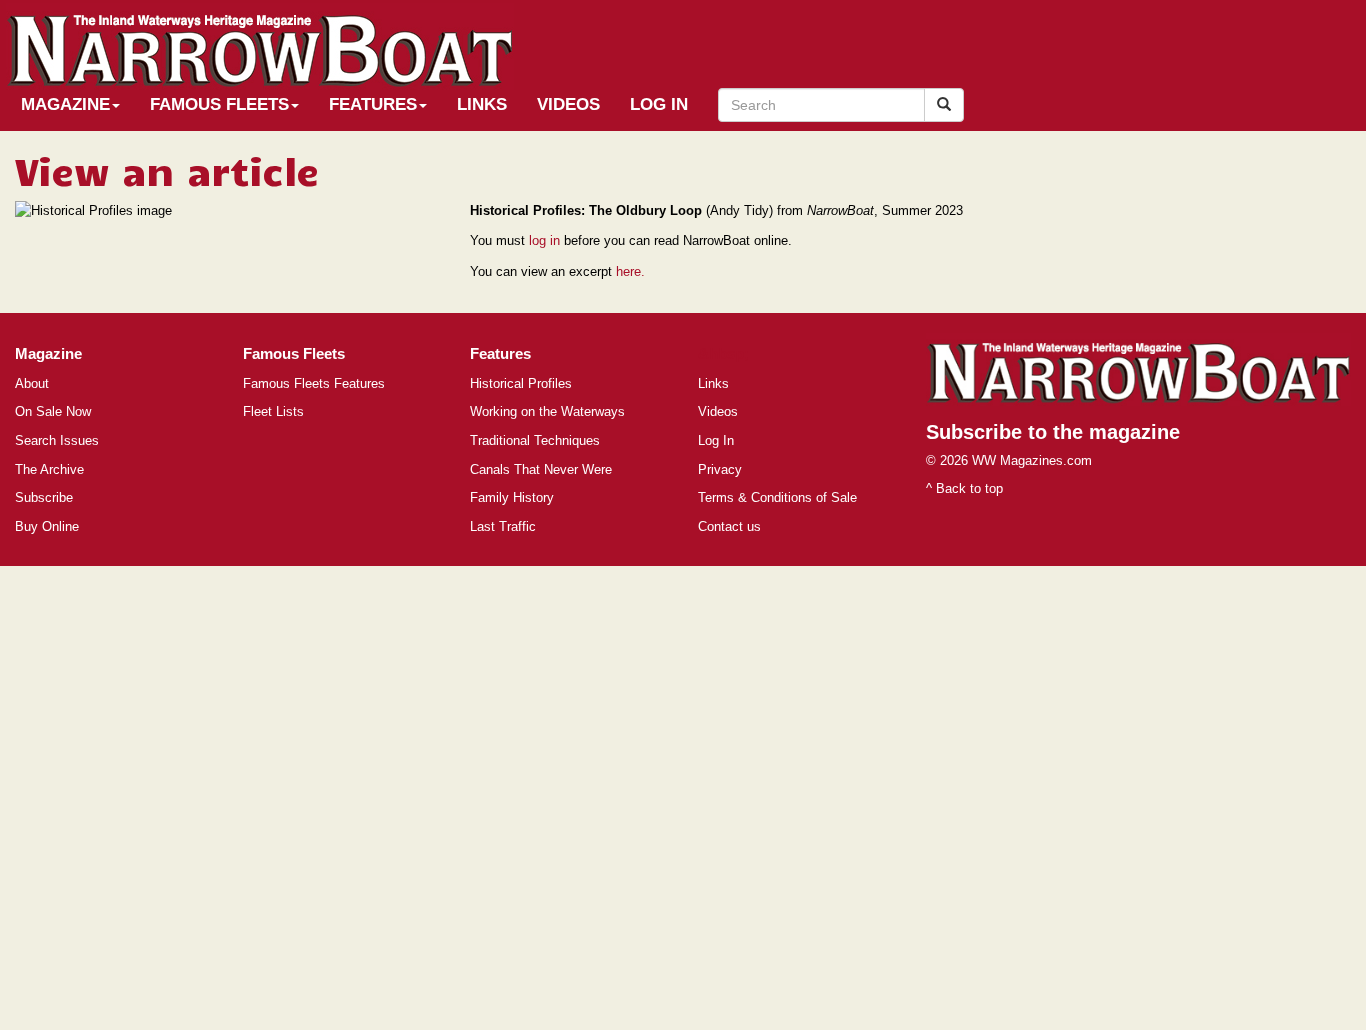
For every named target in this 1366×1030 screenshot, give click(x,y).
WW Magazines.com (1032, 460)
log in (544, 240)
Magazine (65, 104)
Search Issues (57, 440)
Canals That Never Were (541, 469)
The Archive (49, 469)
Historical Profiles (521, 383)
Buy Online (47, 526)
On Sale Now (53, 411)
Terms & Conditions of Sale (777, 497)
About (32, 383)
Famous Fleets (219, 104)
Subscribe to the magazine (1053, 432)
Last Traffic (503, 526)
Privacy (720, 469)
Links (482, 104)
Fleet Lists (273, 411)
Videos (568, 104)
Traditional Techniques (535, 440)
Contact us (729, 526)
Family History (512, 497)
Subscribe (44, 497)
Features (373, 104)
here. (630, 271)
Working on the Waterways (547, 411)
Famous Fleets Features (314, 383)
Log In (659, 104)
